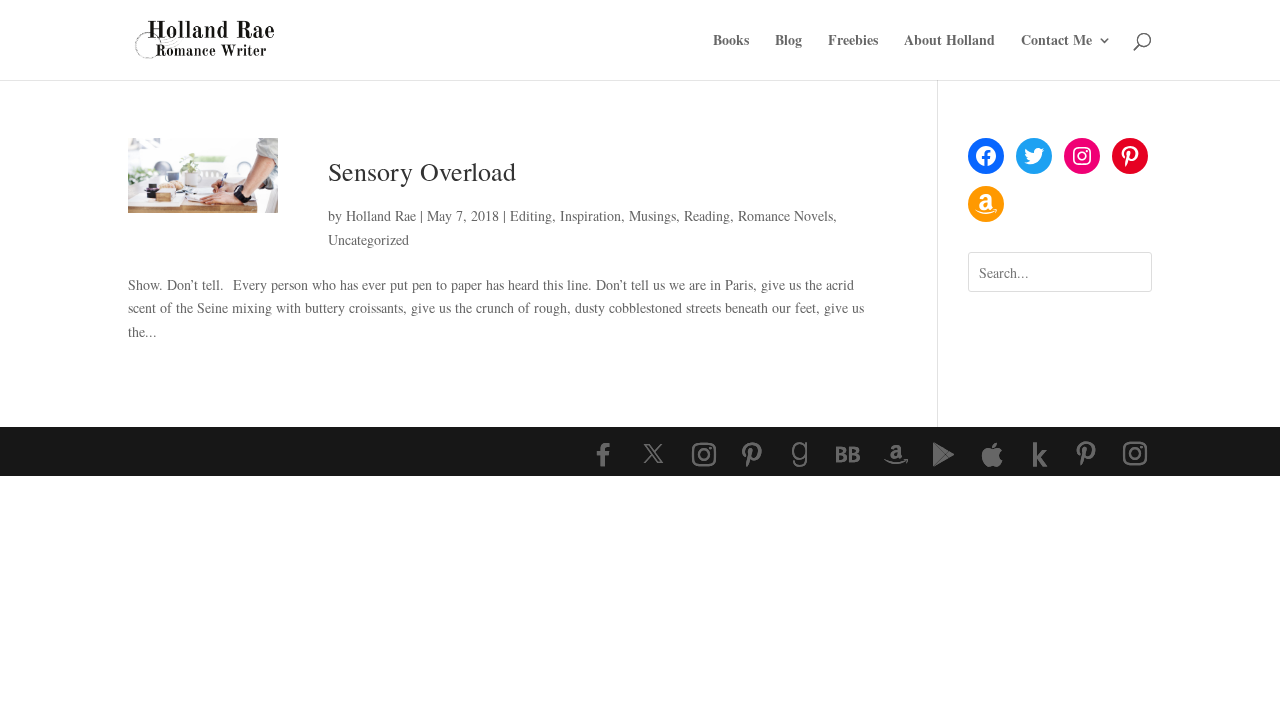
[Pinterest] (752, 455)
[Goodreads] (800, 455)
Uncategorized (368, 239)
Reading (707, 215)
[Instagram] (704, 455)
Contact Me (1056, 41)
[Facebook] (603, 455)
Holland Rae (381, 215)
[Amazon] (896, 455)
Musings (652, 215)
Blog (788, 41)
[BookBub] (848, 455)
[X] (653, 454)
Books (731, 41)
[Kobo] (1040, 455)
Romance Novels (785, 215)
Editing (531, 215)
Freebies (853, 41)
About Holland (949, 41)
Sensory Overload (422, 171)
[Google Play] (944, 455)
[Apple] (992, 455)
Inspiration (590, 215)
